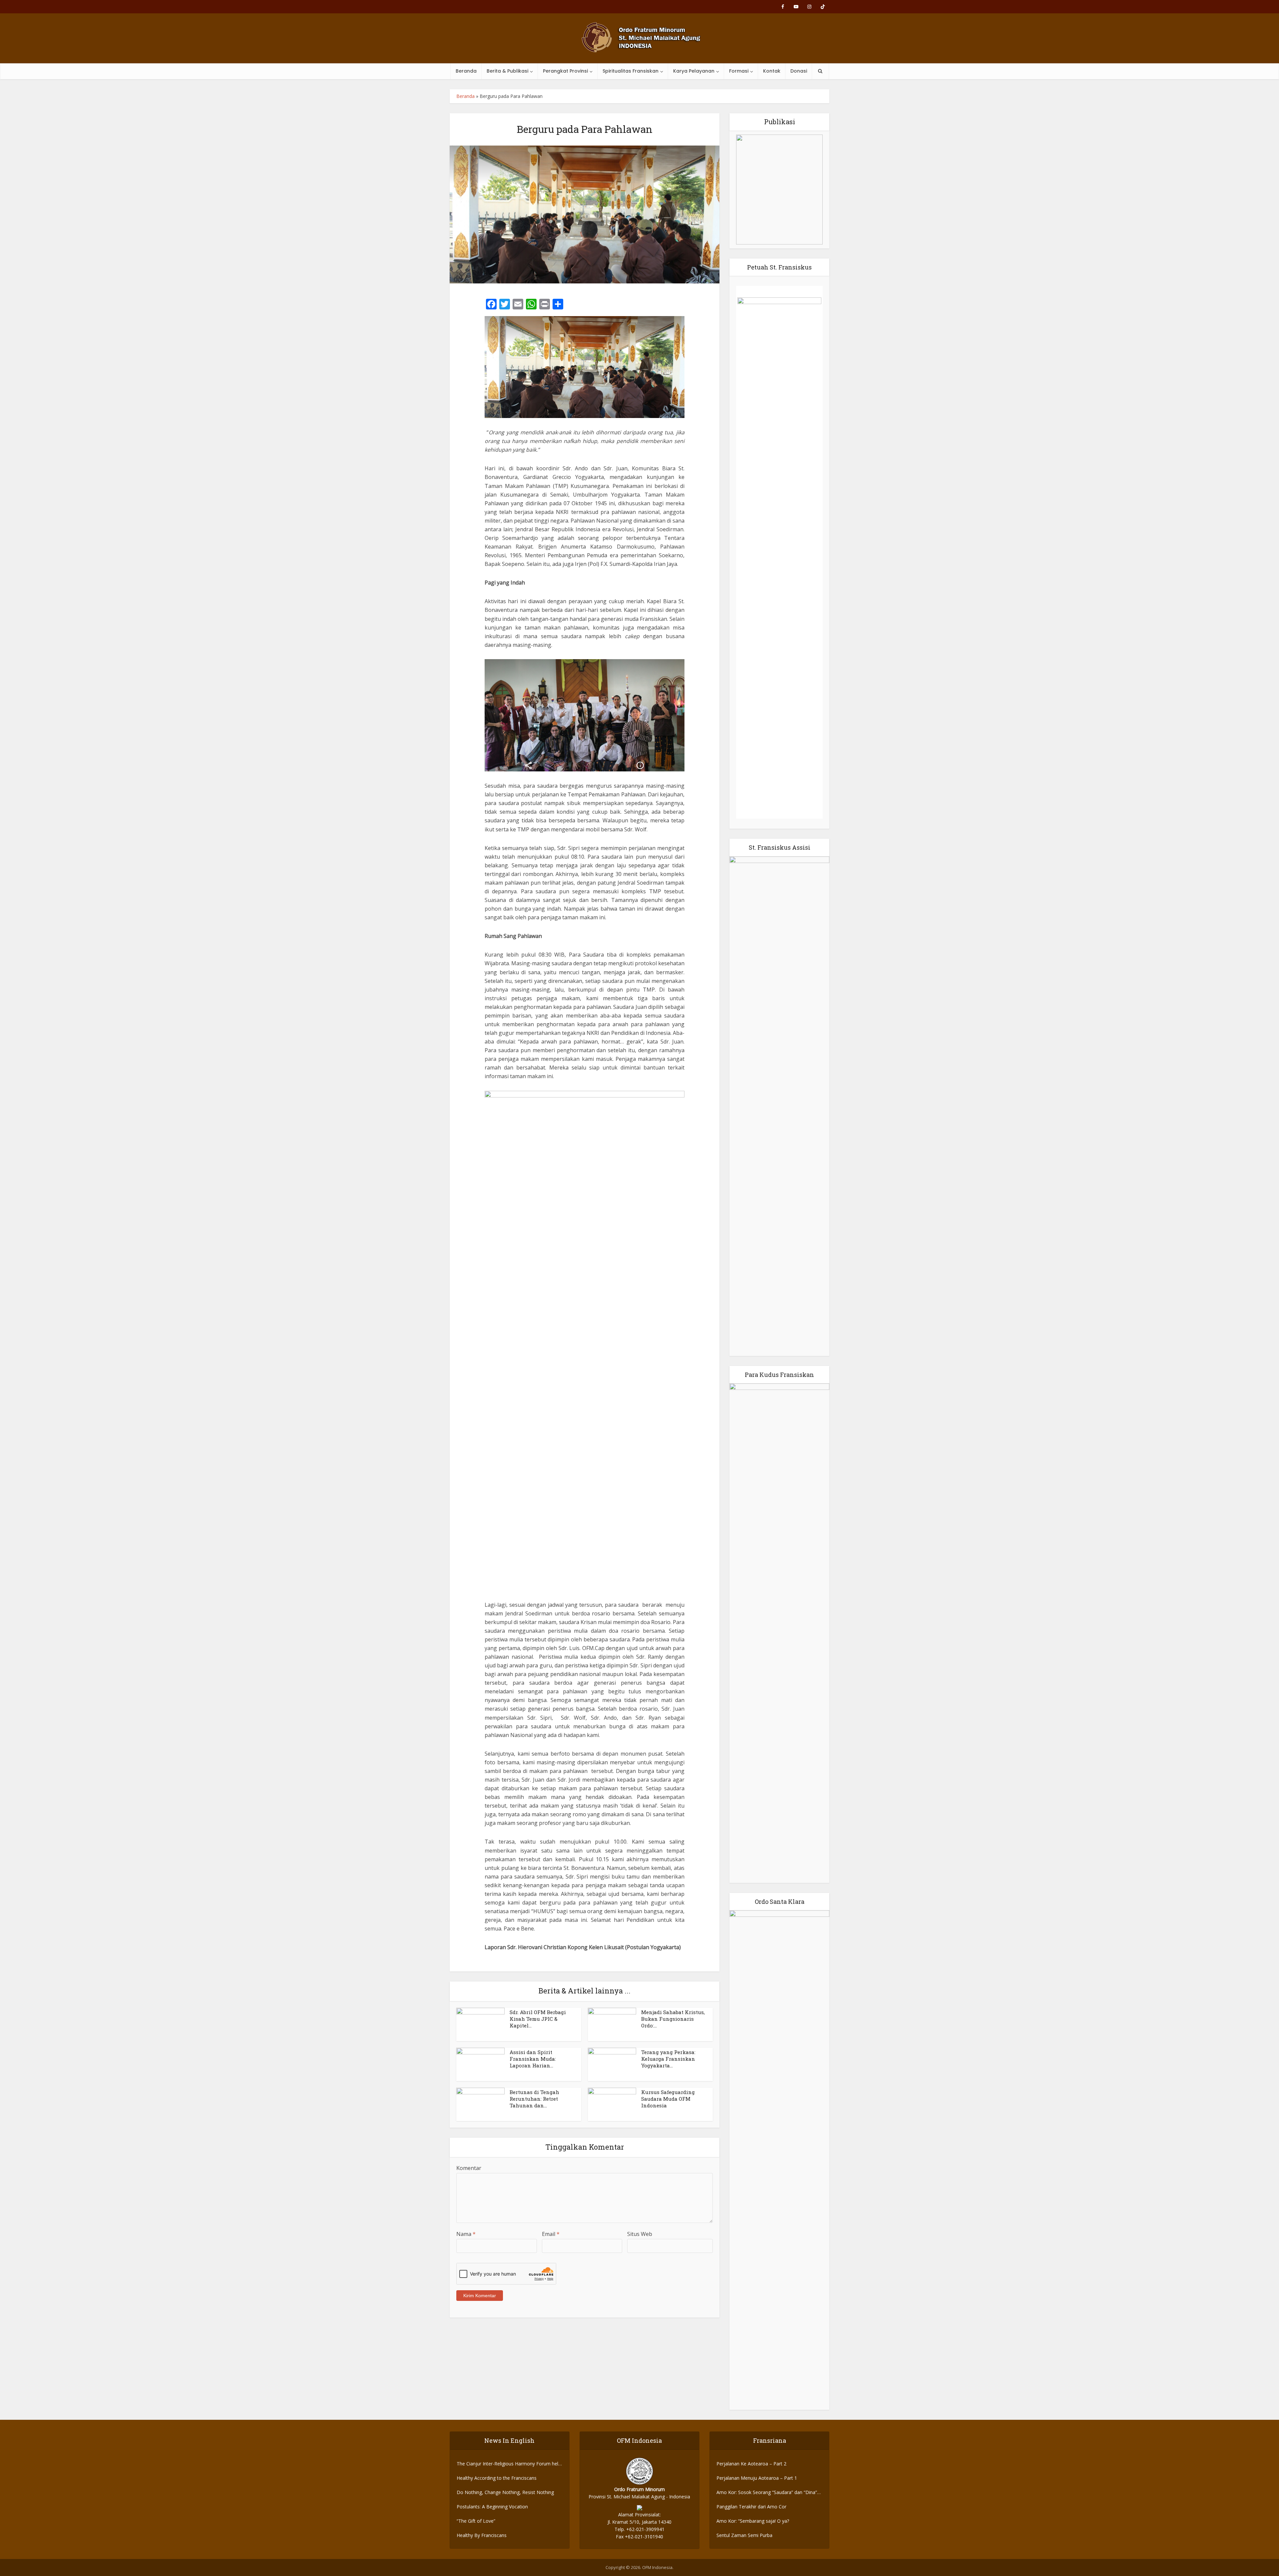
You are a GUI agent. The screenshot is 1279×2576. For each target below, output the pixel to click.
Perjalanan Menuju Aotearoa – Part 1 (757, 2478)
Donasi (799, 71)
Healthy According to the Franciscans (497, 2478)
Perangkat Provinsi (565, 71)
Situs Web (640, 2234)
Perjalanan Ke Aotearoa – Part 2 (751, 2464)
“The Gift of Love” (476, 2521)
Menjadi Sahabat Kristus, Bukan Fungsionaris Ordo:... (673, 2019)
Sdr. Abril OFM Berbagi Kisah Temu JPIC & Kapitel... (538, 2019)
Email (551, 2234)
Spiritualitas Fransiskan (631, 71)
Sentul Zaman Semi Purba (744, 2535)
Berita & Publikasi (507, 71)
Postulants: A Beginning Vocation (492, 2507)
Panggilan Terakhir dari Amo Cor (751, 2507)
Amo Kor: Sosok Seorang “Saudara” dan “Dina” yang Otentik (767, 2493)
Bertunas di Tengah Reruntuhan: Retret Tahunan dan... (534, 2099)
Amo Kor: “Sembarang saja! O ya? (753, 2521)
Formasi (739, 71)
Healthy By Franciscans (482, 2535)
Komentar (469, 2168)
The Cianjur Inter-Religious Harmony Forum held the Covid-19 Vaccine (509, 2464)
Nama (466, 2234)
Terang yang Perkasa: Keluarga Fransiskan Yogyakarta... (668, 2059)
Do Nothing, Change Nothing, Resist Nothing (505, 2492)
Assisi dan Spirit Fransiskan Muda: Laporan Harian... (533, 2059)
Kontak (772, 71)
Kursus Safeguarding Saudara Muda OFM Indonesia (668, 2099)
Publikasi (780, 122)
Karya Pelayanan (694, 71)
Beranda (466, 71)
